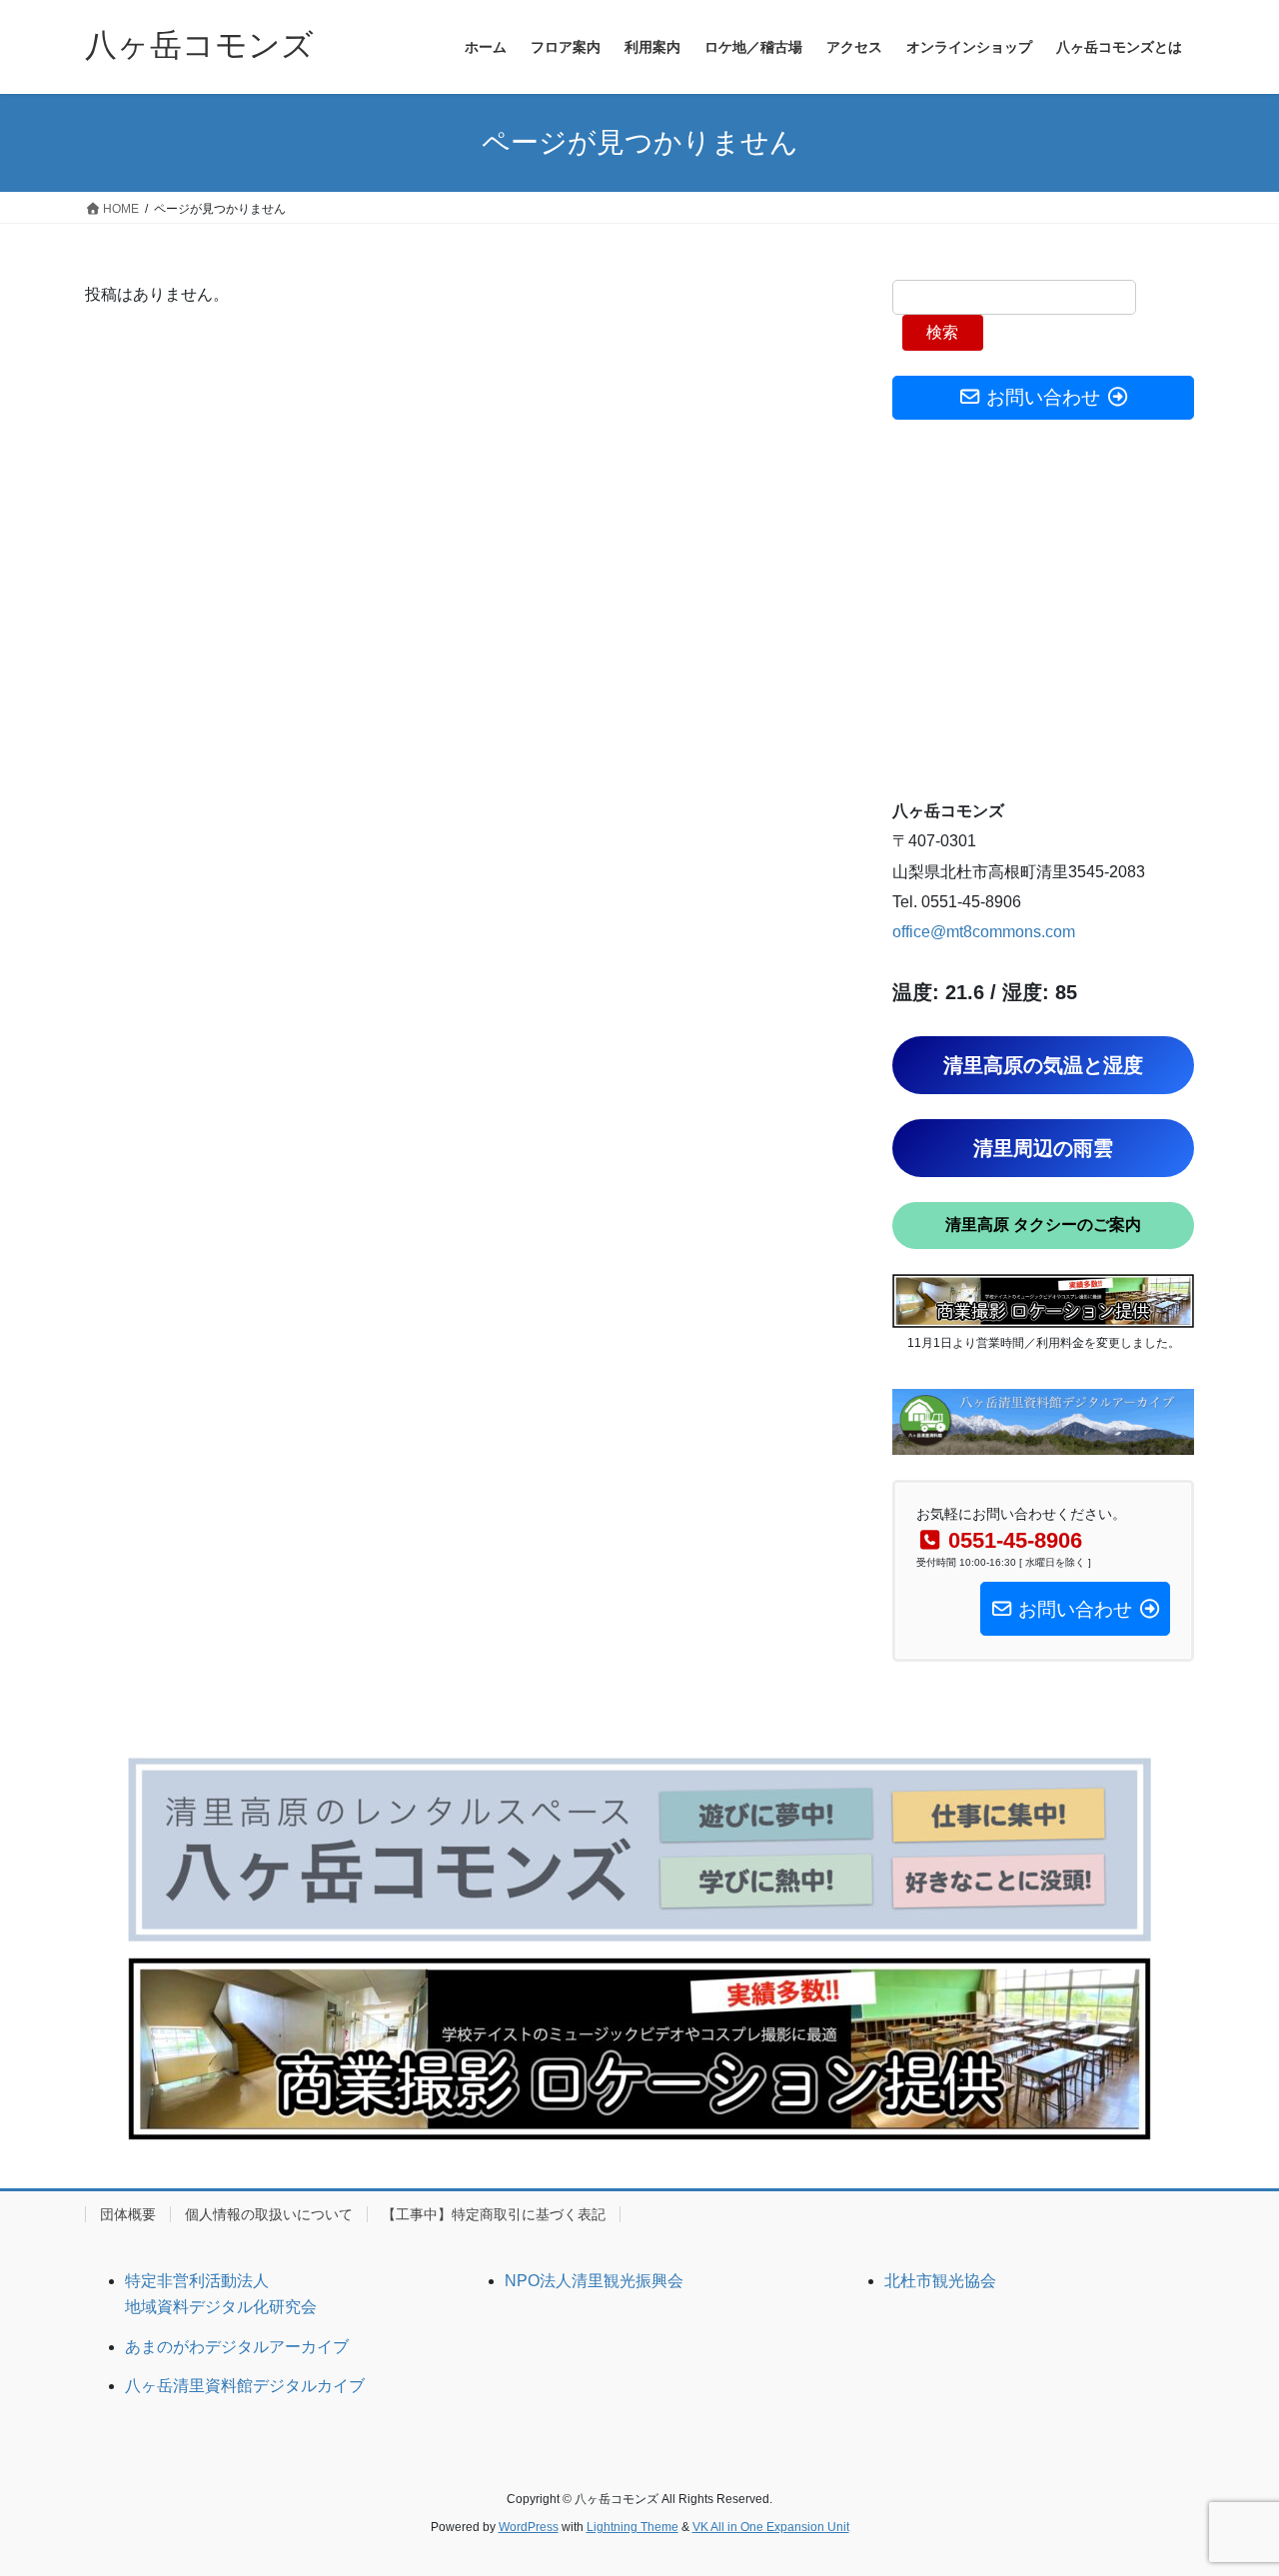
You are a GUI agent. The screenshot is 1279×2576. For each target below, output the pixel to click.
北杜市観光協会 (940, 2281)
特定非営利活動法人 (197, 2281)
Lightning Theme (633, 2527)
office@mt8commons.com (984, 932)
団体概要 (128, 2214)
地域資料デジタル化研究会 (221, 2307)
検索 (942, 332)
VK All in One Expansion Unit (771, 2527)
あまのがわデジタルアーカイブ (237, 2347)
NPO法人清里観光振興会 (594, 2281)
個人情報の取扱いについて (269, 2214)
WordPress (529, 2527)
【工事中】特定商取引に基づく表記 (494, 2214)
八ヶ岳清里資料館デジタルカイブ (245, 2386)
